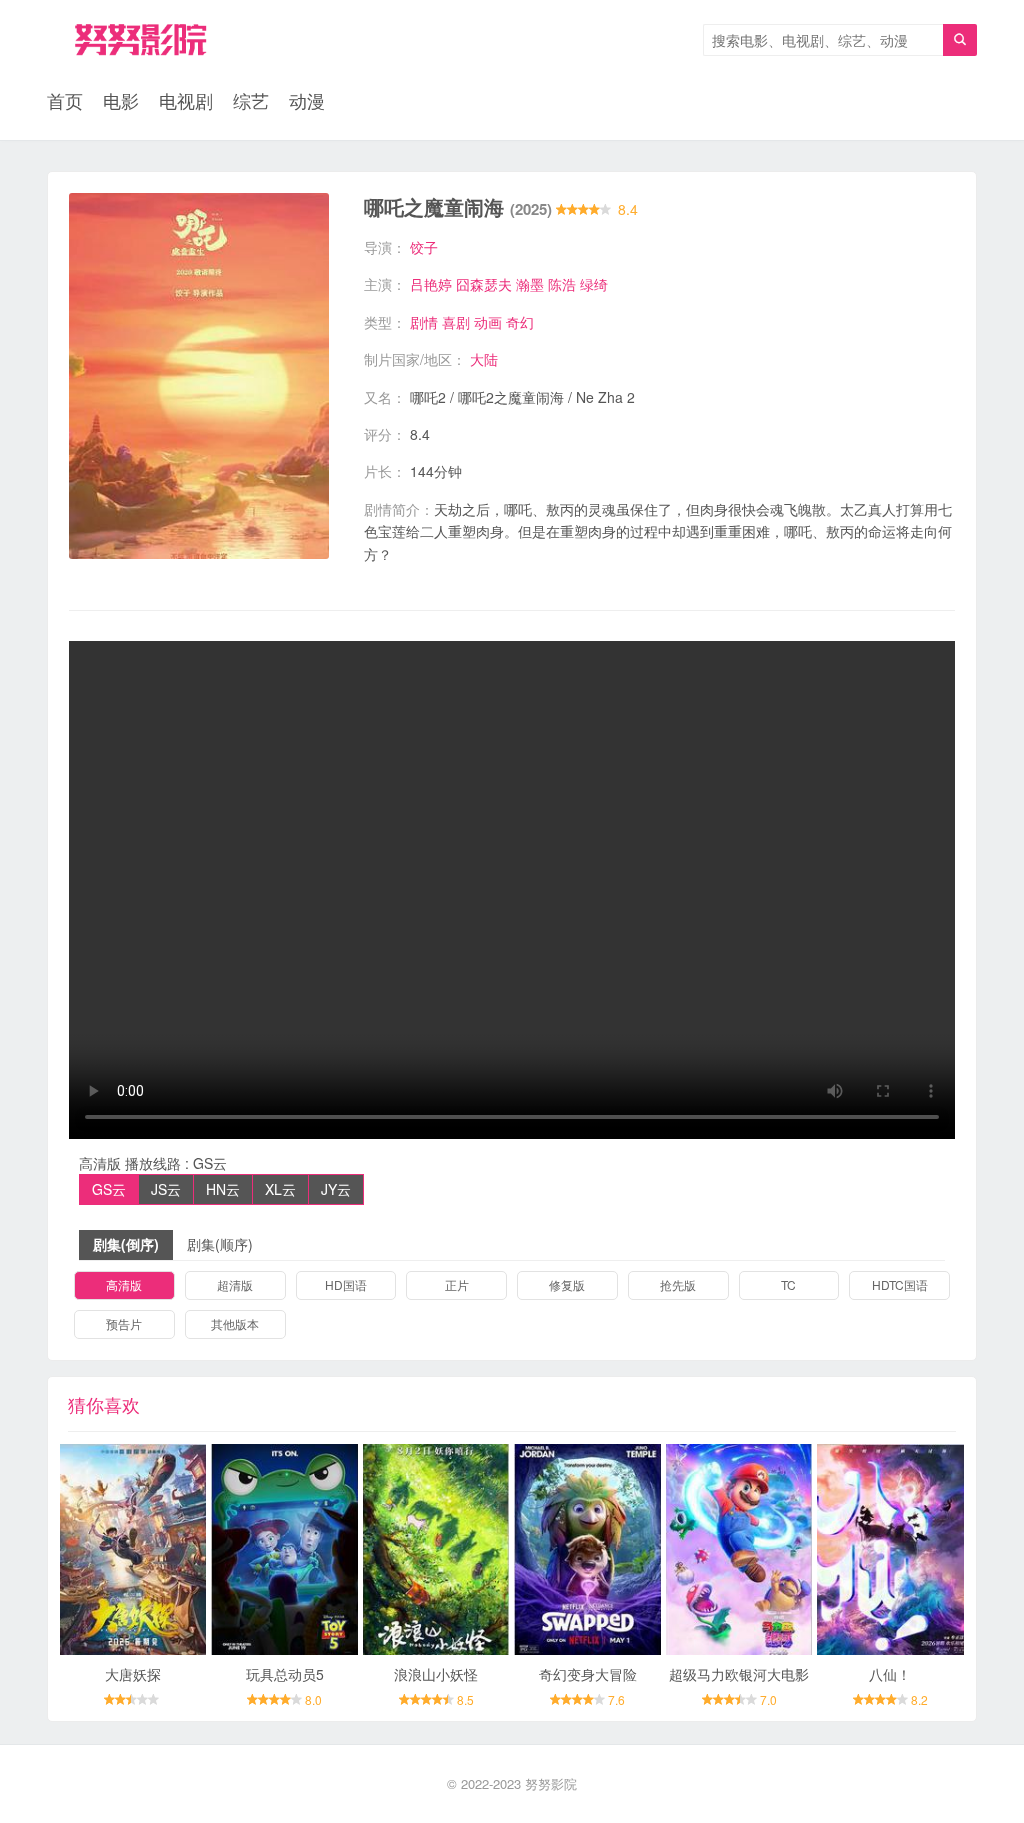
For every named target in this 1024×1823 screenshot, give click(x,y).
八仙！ (890, 1674)
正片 (457, 1284)
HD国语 (346, 1284)
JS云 (166, 1189)
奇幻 (520, 322)
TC (788, 1284)
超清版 (235, 1284)
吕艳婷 (431, 284)
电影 (121, 100)
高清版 (124, 1284)
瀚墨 (530, 284)
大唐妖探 (133, 1674)
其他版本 (235, 1323)
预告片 (124, 1323)
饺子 (424, 247)
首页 (65, 100)
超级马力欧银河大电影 (739, 1674)
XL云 (280, 1189)
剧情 (424, 322)
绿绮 (594, 284)
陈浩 (562, 284)
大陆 (484, 359)
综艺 (251, 100)
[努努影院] (140, 40)
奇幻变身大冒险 (588, 1674)
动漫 (307, 100)
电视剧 (186, 100)
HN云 (223, 1189)
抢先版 (678, 1284)
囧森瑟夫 (484, 284)
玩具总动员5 (285, 1674)
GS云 (109, 1189)
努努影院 (551, 1783)
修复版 (567, 1284)
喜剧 (456, 322)
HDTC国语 (900, 1284)
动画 (488, 322)
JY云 (336, 1189)
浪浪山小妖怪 (436, 1674)
